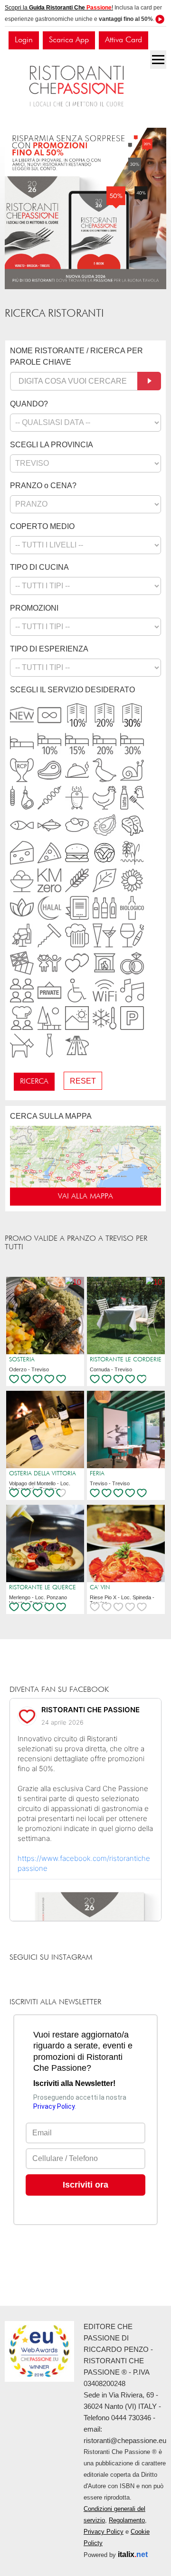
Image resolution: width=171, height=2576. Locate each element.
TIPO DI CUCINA (39, 567)
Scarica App (69, 40)
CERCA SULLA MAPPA (51, 1116)
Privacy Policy (104, 2532)
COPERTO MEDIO (42, 526)
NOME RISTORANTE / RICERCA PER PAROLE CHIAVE (76, 356)
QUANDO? (29, 404)
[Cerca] (149, 381)
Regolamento (127, 2520)
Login (24, 40)
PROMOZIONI (34, 608)
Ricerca (34, 1082)
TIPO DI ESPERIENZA (49, 649)
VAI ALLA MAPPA (85, 1197)
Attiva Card (123, 40)
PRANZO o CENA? (43, 486)
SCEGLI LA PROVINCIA (52, 445)
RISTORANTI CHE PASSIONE (90, 1710)
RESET (83, 1081)
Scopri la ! (59, 8)
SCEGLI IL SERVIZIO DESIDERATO (72, 690)
